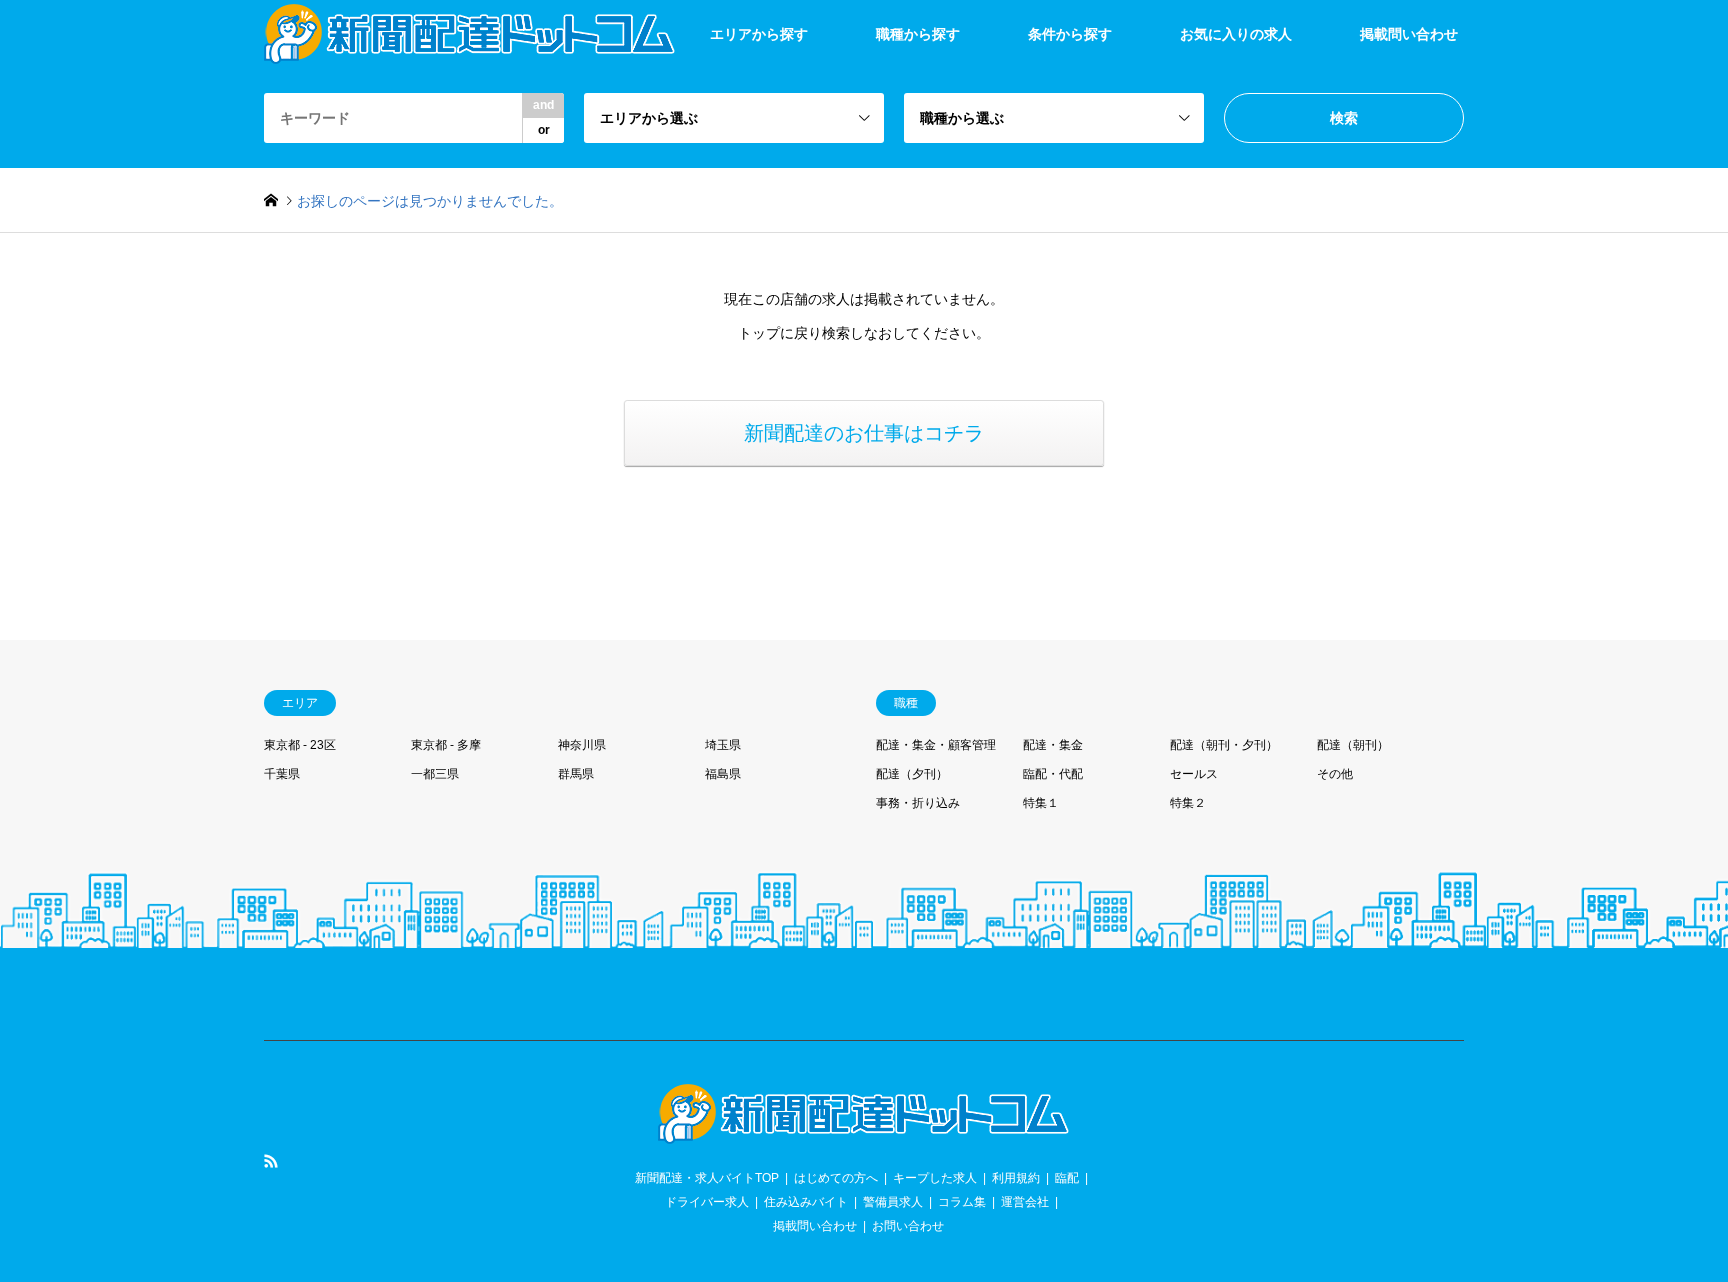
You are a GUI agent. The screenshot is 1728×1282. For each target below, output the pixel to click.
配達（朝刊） (1353, 745)
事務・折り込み (918, 803)
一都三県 (435, 774)
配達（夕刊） (912, 774)
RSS (271, 1161)
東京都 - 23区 (300, 745)
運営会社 (1025, 1202)
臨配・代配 (1053, 774)
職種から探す (918, 34)
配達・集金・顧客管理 (936, 745)
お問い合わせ (908, 1226)
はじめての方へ (836, 1178)
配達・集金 (1053, 745)
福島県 (723, 774)
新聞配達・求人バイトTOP (707, 1178)
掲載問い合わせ (1409, 34)
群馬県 (576, 774)
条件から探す (1070, 34)
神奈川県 (582, 745)
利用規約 (1016, 1178)
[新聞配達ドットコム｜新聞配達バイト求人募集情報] (864, 1132)
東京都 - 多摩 (446, 745)
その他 (1335, 774)
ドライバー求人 (707, 1202)
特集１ (1041, 803)
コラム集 (962, 1202)
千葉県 (282, 774)
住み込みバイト (806, 1202)
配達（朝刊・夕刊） (1224, 745)
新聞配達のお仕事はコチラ (864, 433)
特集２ (1188, 803)
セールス (1194, 774)
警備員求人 (893, 1202)
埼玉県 (723, 745)
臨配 (1067, 1178)
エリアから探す (759, 34)
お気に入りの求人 (1236, 34)
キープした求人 (935, 1178)
